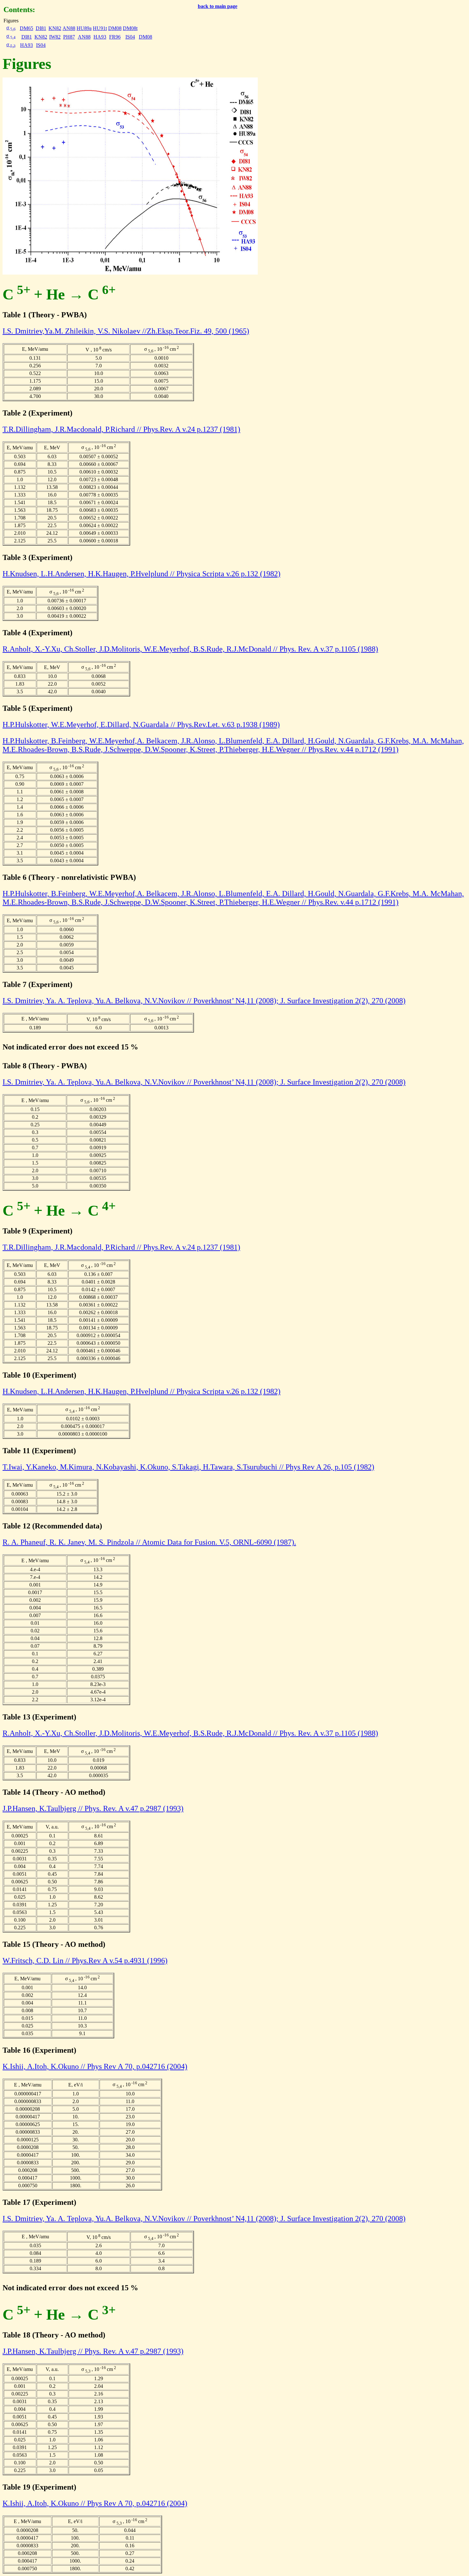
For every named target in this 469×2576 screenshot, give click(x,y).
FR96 (115, 37)
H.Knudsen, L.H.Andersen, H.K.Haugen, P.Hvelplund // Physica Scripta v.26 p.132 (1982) (141, 574)
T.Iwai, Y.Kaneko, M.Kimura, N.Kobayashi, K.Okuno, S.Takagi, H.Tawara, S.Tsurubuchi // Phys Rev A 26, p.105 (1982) (188, 1467)
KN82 (55, 28)
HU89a (84, 28)
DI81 (41, 28)
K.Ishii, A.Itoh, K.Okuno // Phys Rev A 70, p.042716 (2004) (95, 2066)
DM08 (115, 28)
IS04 (130, 37)
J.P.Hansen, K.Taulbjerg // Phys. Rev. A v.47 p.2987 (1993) (93, 1808)
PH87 (69, 37)
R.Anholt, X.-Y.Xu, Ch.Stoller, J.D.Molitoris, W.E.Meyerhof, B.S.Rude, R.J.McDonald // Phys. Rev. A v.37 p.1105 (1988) (190, 649)
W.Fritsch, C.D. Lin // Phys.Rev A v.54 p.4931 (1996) (85, 1961)
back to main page (218, 6)
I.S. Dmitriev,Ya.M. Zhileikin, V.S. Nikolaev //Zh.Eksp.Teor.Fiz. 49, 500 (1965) (126, 331)
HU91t (100, 28)
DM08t (130, 28)
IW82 (55, 37)
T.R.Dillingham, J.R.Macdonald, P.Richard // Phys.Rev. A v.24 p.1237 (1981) (121, 429)
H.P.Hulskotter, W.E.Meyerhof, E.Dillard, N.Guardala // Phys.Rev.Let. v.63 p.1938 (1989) (141, 725)
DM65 (26, 28)
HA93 (100, 37)
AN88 (69, 28)
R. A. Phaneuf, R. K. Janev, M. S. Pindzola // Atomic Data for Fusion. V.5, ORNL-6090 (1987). (149, 1542)
